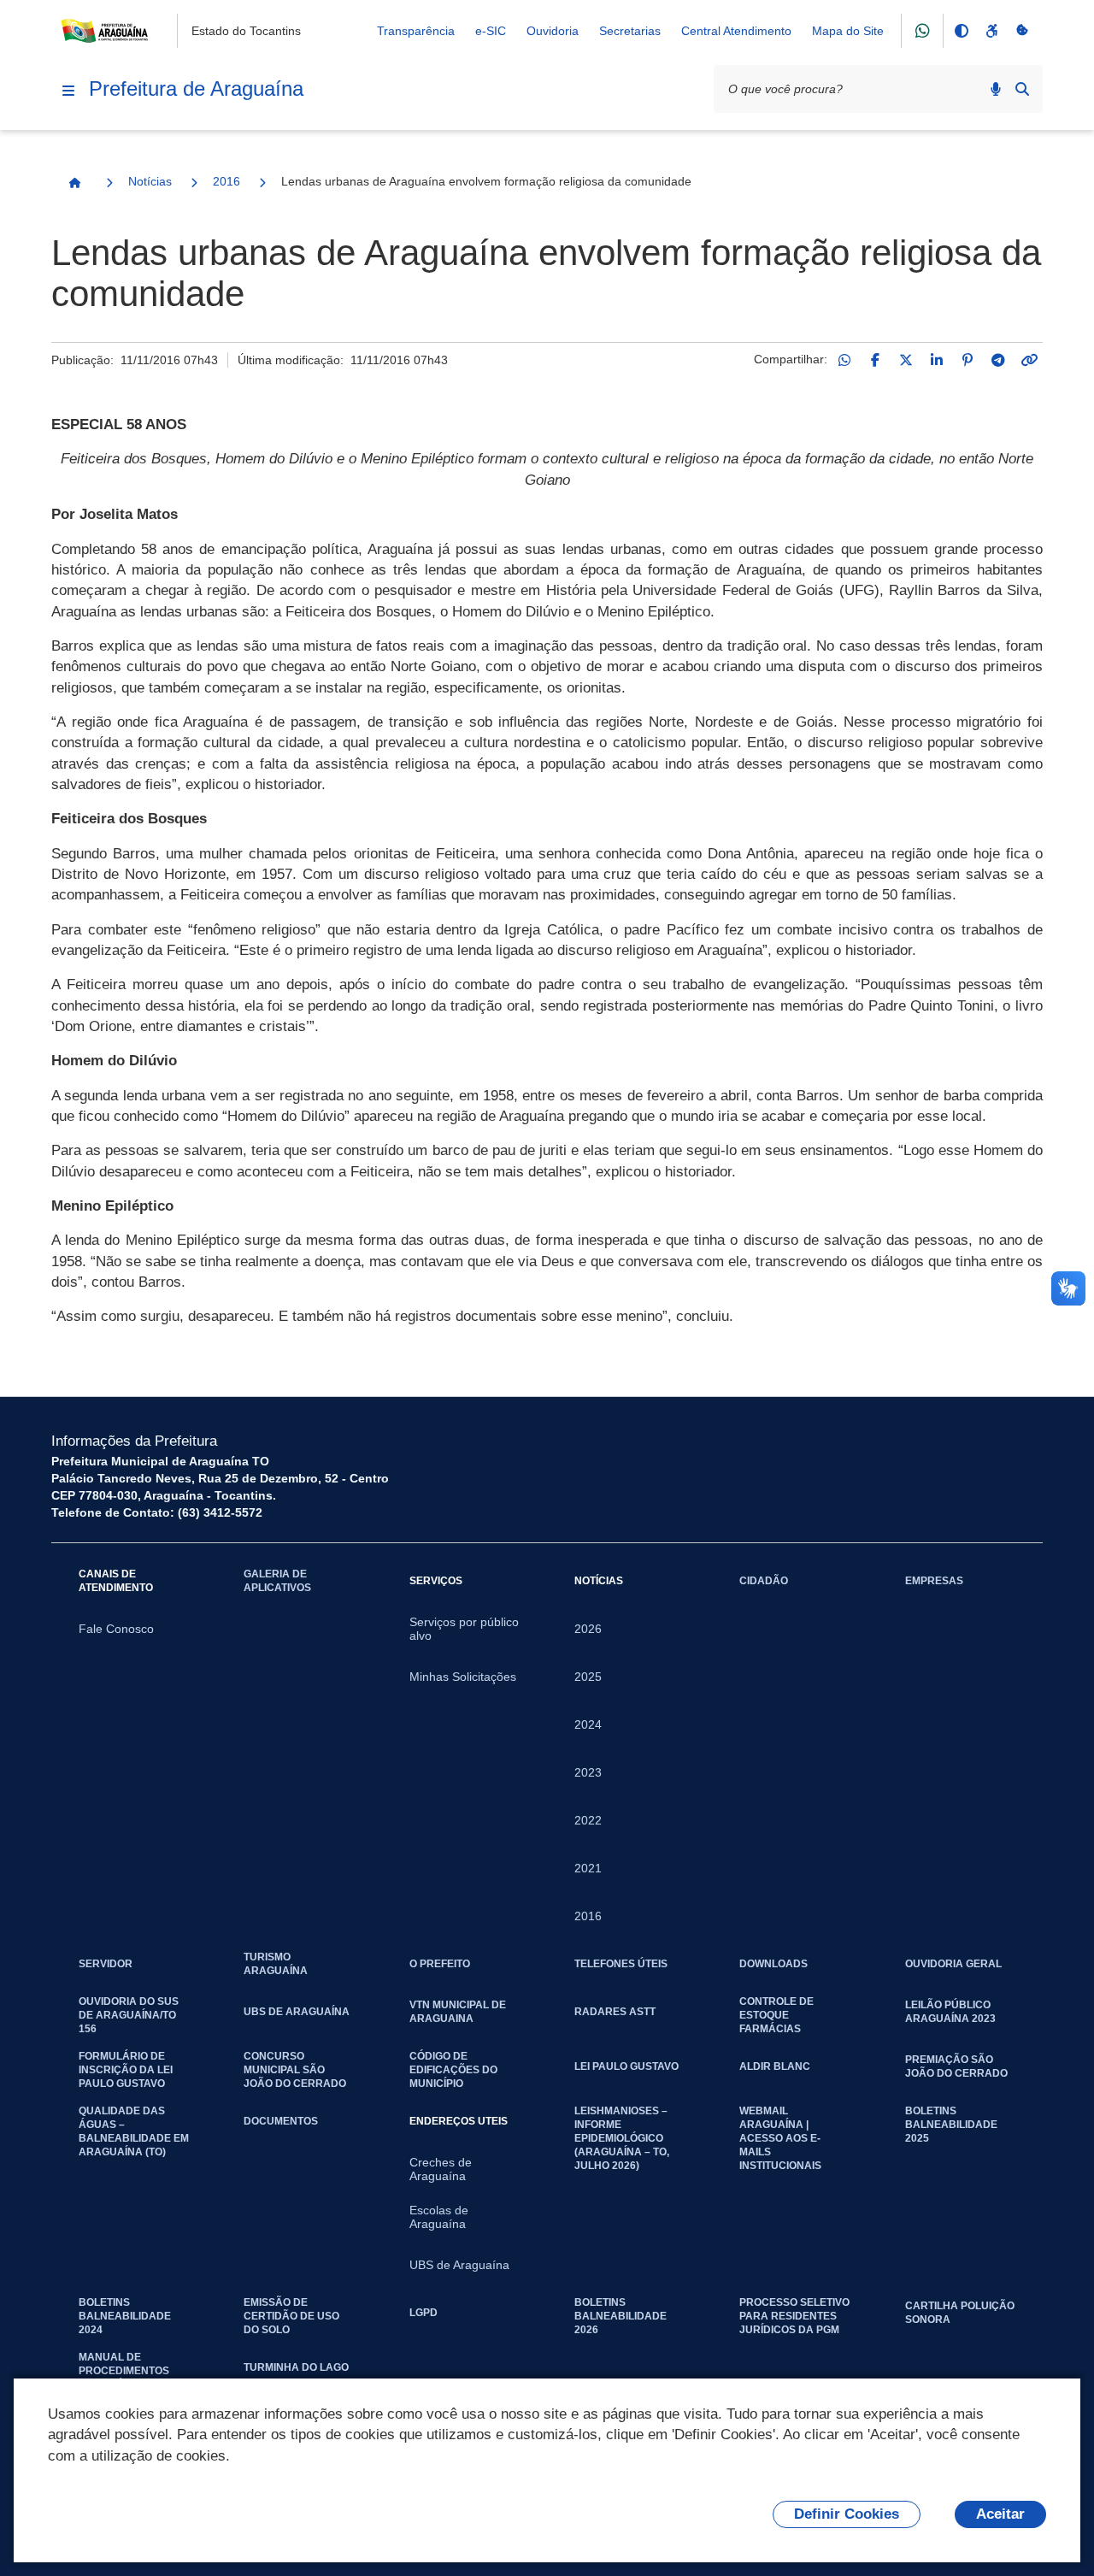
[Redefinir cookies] (1022, 31)
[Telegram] (998, 360)
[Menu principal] (68, 91)
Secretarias (630, 31)
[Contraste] (961, 31)
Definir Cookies (847, 2514)
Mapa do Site (848, 31)
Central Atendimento (736, 31)
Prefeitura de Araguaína (196, 88)
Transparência (416, 31)
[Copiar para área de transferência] (1029, 360)
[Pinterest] (968, 360)
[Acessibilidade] (991, 31)
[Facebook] (875, 360)
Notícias (150, 181)
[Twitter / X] (906, 360)
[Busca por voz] (996, 89)
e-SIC (491, 31)
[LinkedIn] (937, 360)
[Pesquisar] (1022, 89)
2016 (226, 181)
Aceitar (1000, 2514)
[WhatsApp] (844, 360)
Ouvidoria (553, 31)
